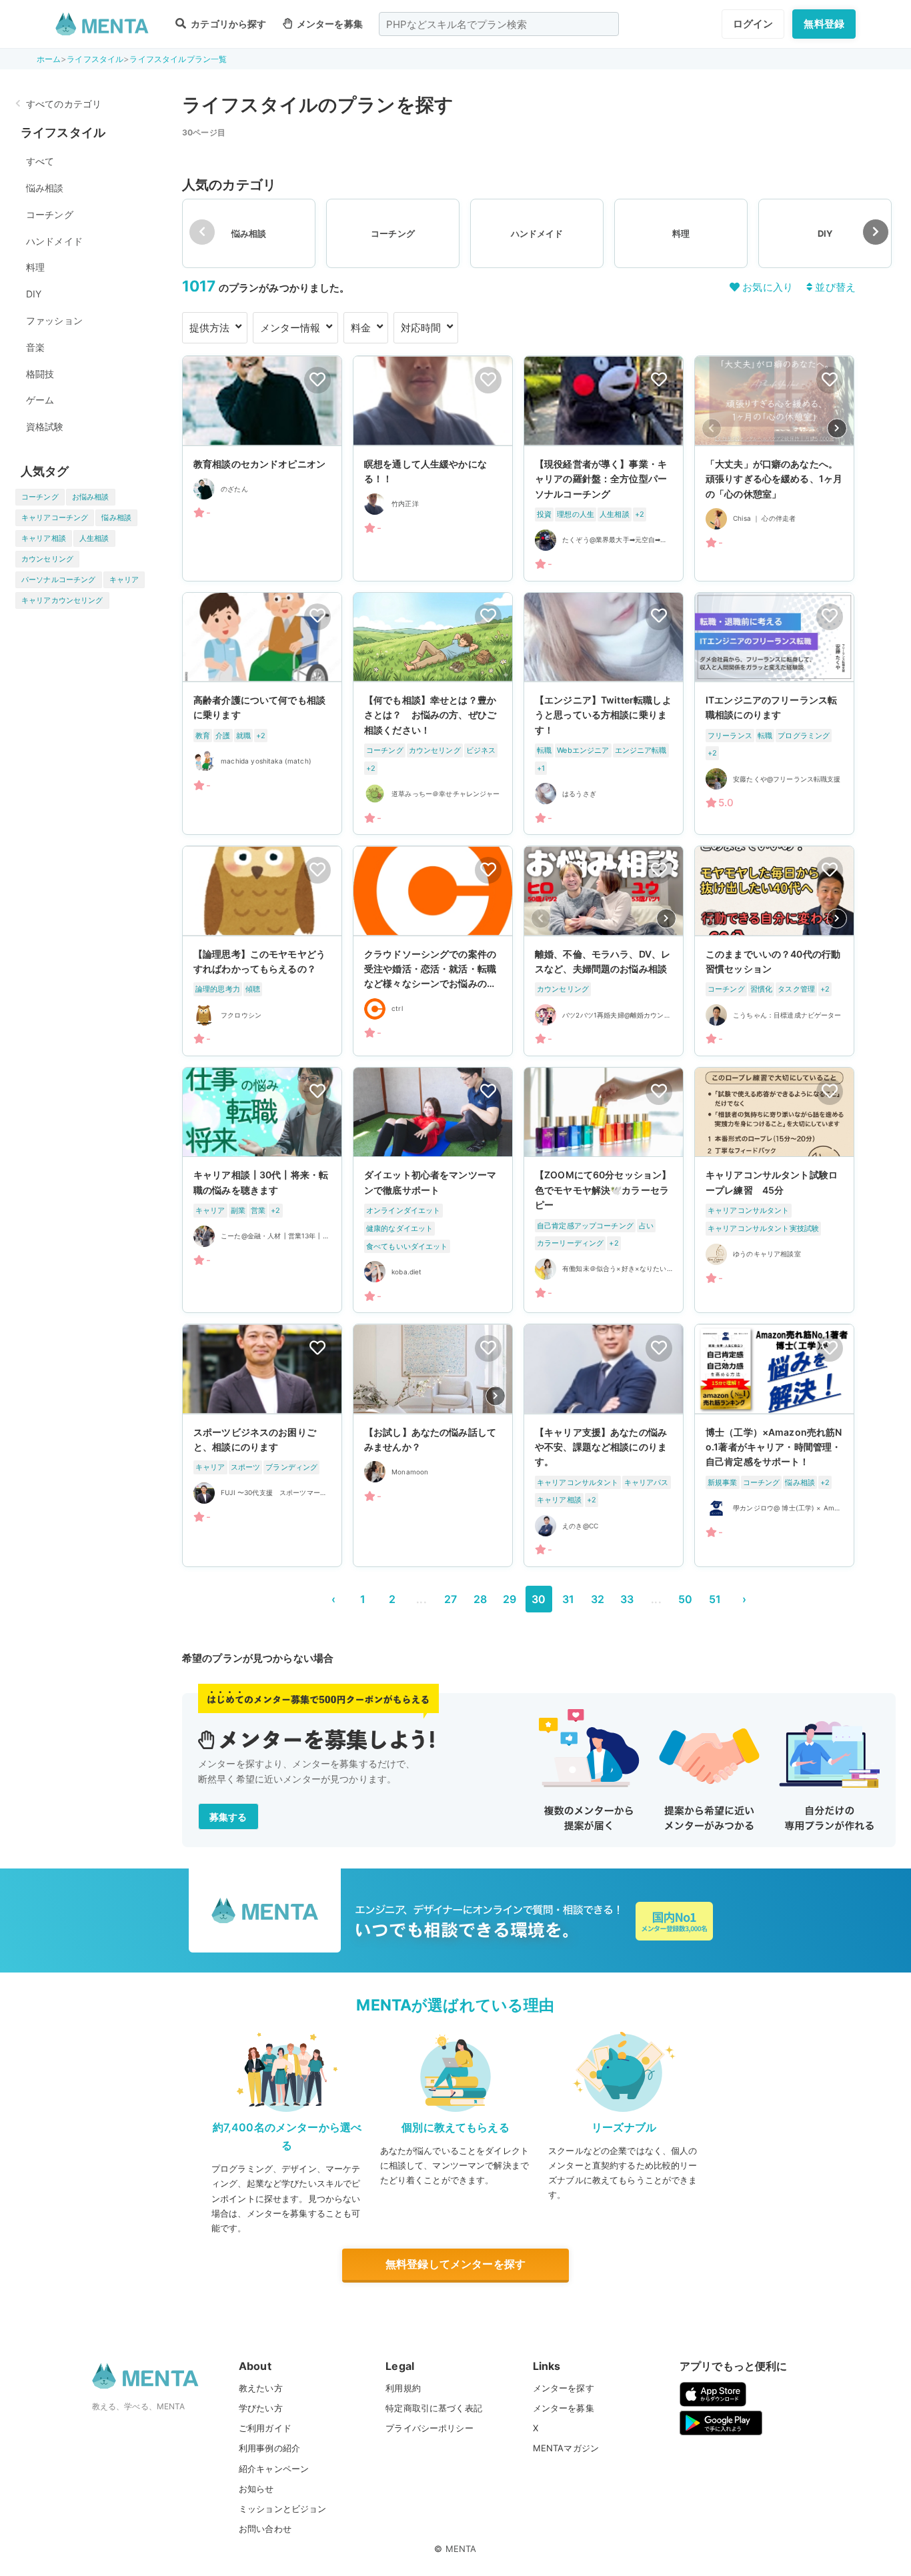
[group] (249, 233)
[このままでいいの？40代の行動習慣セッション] (774, 951)
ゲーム (40, 400)
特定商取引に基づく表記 (434, 2408)
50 (685, 1599)
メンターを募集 (329, 24)
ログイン (753, 24)
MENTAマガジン (566, 2448)
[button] (876, 232)
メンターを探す (564, 2388)
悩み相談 (45, 188)
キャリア (124, 579)
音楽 (35, 347)
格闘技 (40, 374)
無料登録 (824, 24)
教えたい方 (261, 2388)
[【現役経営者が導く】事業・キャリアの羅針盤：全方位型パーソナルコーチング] (604, 468)
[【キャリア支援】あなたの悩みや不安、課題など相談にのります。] (604, 1445)
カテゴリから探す (227, 24)
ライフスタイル (95, 59)
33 (627, 1599)
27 (450, 1599)
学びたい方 (261, 2408)
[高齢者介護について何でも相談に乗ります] (262, 714)
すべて (40, 161)
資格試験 (45, 426)
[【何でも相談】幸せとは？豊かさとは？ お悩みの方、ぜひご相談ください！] (433, 714)
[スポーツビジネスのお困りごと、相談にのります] (262, 1445)
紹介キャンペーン (274, 2469)
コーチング (50, 214)
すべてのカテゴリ (64, 104)
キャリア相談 (44, 538)
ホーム (49, 59)
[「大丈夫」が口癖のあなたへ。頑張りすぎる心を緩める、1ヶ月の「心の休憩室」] (774, 468)
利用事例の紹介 (269, 2448)
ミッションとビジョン (283, 2509)
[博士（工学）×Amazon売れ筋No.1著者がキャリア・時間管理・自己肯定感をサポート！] (774, 1445)
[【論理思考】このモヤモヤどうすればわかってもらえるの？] (262, 951)
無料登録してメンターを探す (455, 2264)
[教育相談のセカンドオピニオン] (262, 468)
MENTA (461, 2549)
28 (480, 1599)
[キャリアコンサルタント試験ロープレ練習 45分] (774, 1190)
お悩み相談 (91, 497)
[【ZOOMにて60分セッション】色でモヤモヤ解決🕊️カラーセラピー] (604, 1190)
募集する (228, 1817)
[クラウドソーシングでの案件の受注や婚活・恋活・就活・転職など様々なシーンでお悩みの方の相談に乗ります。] (433, 951)
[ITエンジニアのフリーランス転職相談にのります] (774, 714)
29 (510, 1599)
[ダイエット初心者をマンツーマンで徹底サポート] (433, 1190)
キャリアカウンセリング (62, 600)
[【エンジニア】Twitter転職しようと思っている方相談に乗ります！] (604, 714)
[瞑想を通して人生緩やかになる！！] (433, 468)
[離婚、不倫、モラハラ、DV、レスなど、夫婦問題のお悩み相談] (604, 951)
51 (715, 1599)
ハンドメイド (54, 241)
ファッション (54, 320)
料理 (35, 267)
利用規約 (403, 2388)
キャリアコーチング (55, 517)
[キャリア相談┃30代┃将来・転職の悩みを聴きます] (262, 1190)
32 (598, 1599)
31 (568, 1599)
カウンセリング (47, 559)
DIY (34, 294)
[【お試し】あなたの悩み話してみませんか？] (433, 1445)
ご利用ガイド (265, 2428)
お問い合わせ (265, 2529)
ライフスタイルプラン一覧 (178, 59)
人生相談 (94, 538)
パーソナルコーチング (59, 579)
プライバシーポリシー (429, 2428)
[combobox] (499, 24)
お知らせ (256, 2489)
